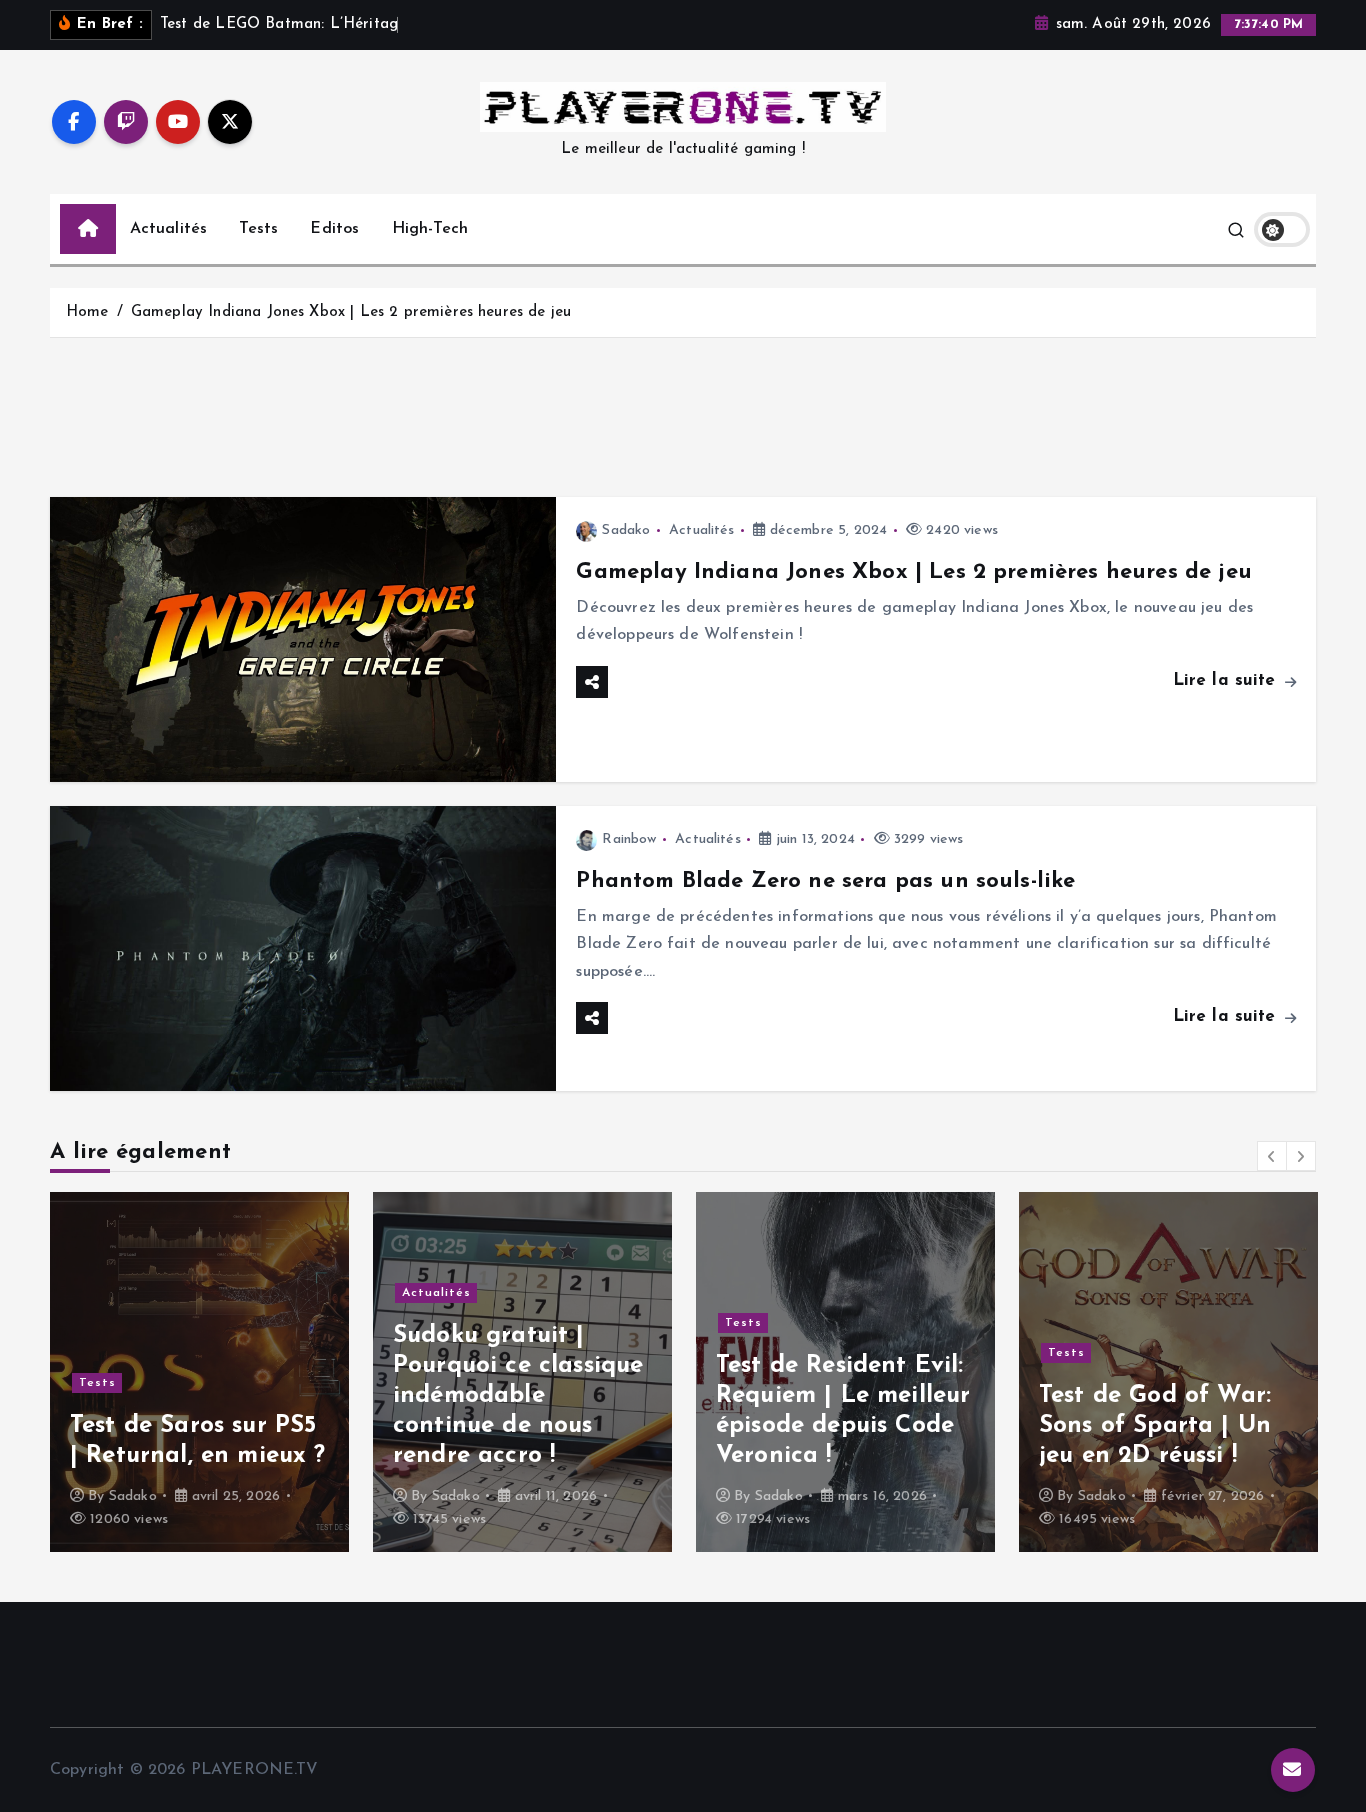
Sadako (626, 530)
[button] (1272, 1156)
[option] (199, 1372)
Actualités (169, 229)
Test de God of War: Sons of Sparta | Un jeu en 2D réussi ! (832, 1426)
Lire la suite (1227, 680)
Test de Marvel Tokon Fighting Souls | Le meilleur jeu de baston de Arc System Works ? (1166, 1396)
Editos (334, 229)
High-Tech (430, 229)
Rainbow (629, 839)
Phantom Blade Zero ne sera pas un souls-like (825, 881)
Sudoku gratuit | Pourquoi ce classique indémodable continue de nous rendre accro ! (195, 1396)
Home (87, 312)
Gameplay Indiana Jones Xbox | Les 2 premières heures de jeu (351, 312)
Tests (258, 229)
